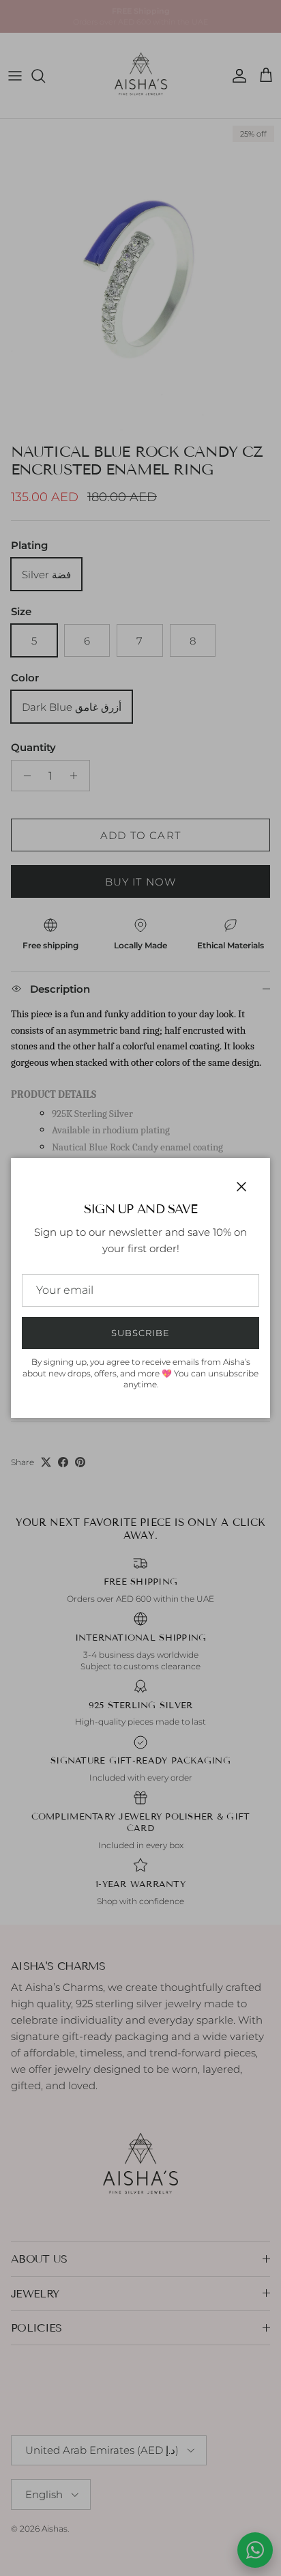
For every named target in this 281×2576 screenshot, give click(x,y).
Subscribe (140, 1333)
